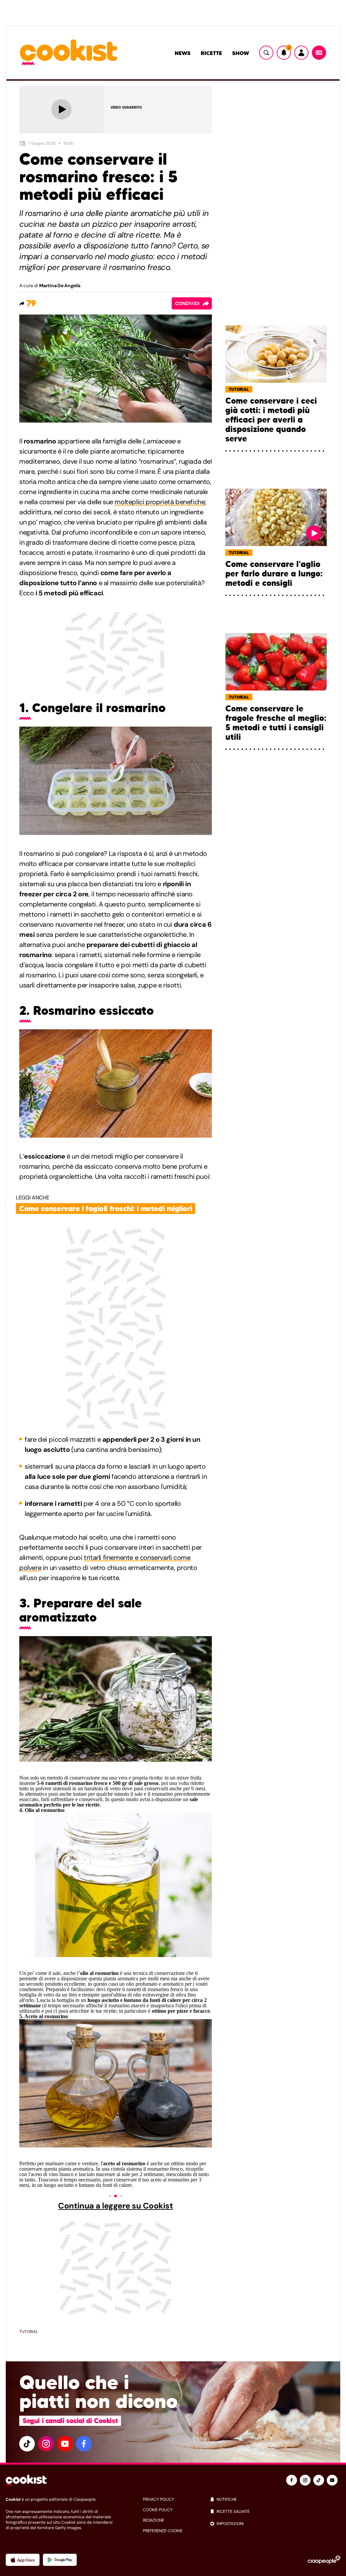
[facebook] (84, 2444)
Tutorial (29, 2332)
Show (241, 53)
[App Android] (60, 2560)
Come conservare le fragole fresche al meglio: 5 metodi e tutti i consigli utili (276, 723)
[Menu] (319, 53)
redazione (154, 2520)
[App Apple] (23, 2560)
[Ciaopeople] (324, 2560)
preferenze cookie (163, 2531)
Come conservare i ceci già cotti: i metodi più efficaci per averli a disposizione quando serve (271, 420)
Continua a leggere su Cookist (115, 2206)
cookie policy (158, 2510)
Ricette (211, 53)
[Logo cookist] (69, 53)
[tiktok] (27, 2444)
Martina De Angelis (60, 286)
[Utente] (301, 53)
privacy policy (158, 2499)
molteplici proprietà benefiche (160, 502)
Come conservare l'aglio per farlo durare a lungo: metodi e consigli (274, 574)
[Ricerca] (266, 53)
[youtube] (65, 2444)
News (183, 53)
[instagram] (46, 2444)
